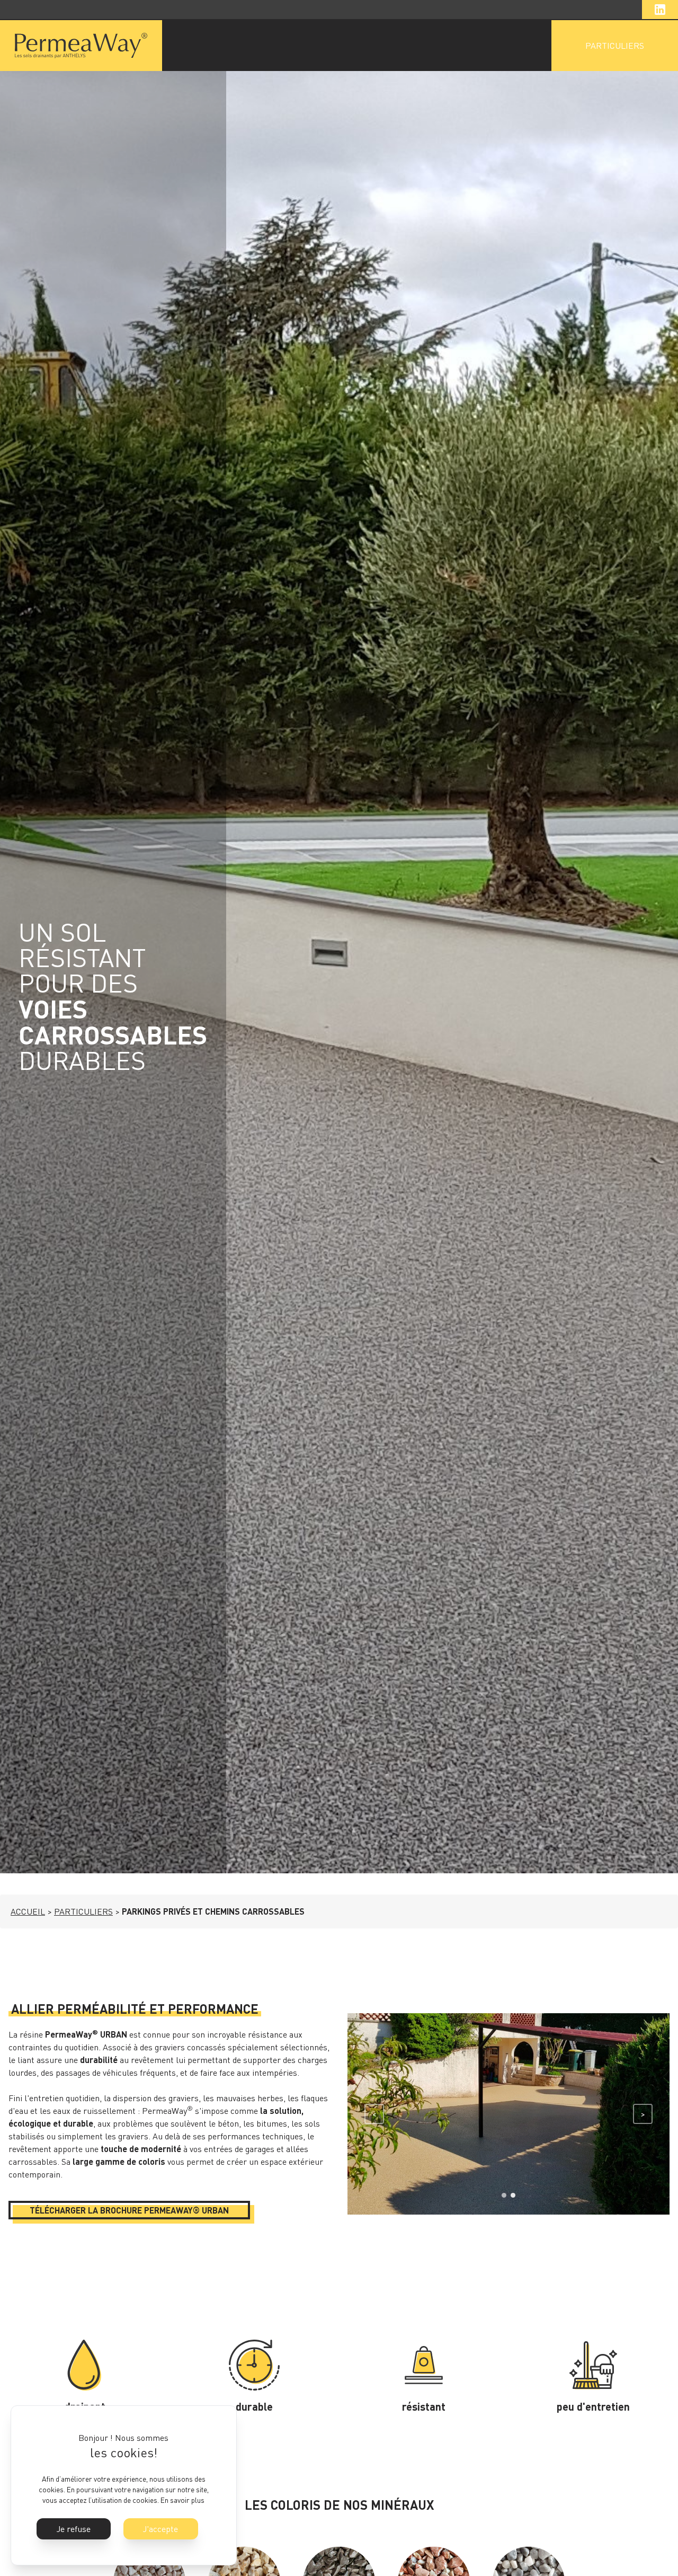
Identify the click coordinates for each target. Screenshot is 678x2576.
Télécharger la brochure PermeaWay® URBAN (129, 2210)
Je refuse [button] (74, 2529)
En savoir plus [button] (182, 2500)
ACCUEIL (28, 1911)
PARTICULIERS (615, 46)
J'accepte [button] (160, 2529)
